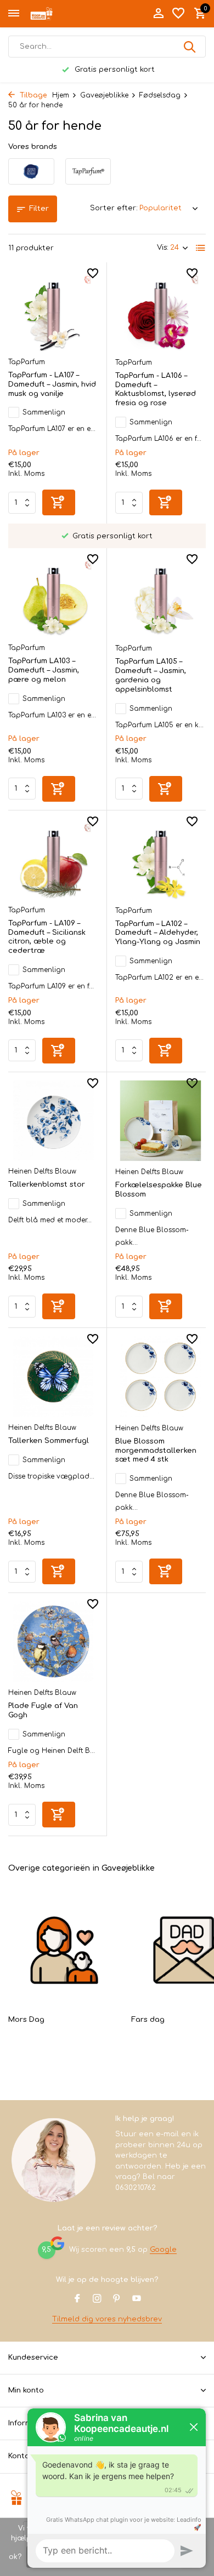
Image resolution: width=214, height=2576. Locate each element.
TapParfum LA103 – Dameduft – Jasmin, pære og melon (44, 670)
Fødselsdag (160, 95)
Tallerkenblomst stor (47, 1185)
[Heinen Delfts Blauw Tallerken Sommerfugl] (53, 1376)
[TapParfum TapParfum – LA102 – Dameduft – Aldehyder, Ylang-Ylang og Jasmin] (161, 859)
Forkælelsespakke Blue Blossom (159, 1190)
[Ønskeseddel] (178, 14)
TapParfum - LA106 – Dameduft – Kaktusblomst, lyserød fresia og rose (156, 390)
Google (163, 2250)
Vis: (163, 248)
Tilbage (32, 95)
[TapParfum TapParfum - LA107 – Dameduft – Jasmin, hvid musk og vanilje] (53, 311)
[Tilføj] (59, 502)
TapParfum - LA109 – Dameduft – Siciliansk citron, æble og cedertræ (47, 937)
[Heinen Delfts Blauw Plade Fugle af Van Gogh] (53, 1641)
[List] (201, 248)
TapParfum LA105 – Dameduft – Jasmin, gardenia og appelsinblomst (151, 675)
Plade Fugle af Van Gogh (43, 1710)
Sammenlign (44, 412)
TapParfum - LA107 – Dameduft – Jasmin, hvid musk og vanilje (52, 384)
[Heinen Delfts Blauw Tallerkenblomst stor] (53, 1121)
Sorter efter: (114, 208)
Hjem (61, 95)
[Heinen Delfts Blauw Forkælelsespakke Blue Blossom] (161, 1121)
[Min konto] (158, 14)
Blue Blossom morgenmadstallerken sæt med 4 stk (156, 1451)
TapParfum (27, 362)
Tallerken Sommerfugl (49, 1441)
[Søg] (190, 47)
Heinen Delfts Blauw (42, 1171)
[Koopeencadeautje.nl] (58, 14)
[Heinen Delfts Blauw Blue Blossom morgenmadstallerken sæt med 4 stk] (161, 1377)
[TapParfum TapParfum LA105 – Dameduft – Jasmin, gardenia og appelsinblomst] (161, 597)
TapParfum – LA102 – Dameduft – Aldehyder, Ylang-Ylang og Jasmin (158, 933)
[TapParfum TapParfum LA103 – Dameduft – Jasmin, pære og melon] (53, 597)
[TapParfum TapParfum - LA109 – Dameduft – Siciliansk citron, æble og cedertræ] (53, 859)
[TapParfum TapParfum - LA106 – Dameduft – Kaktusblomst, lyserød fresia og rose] (161, 311)
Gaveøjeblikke (104, 95)
